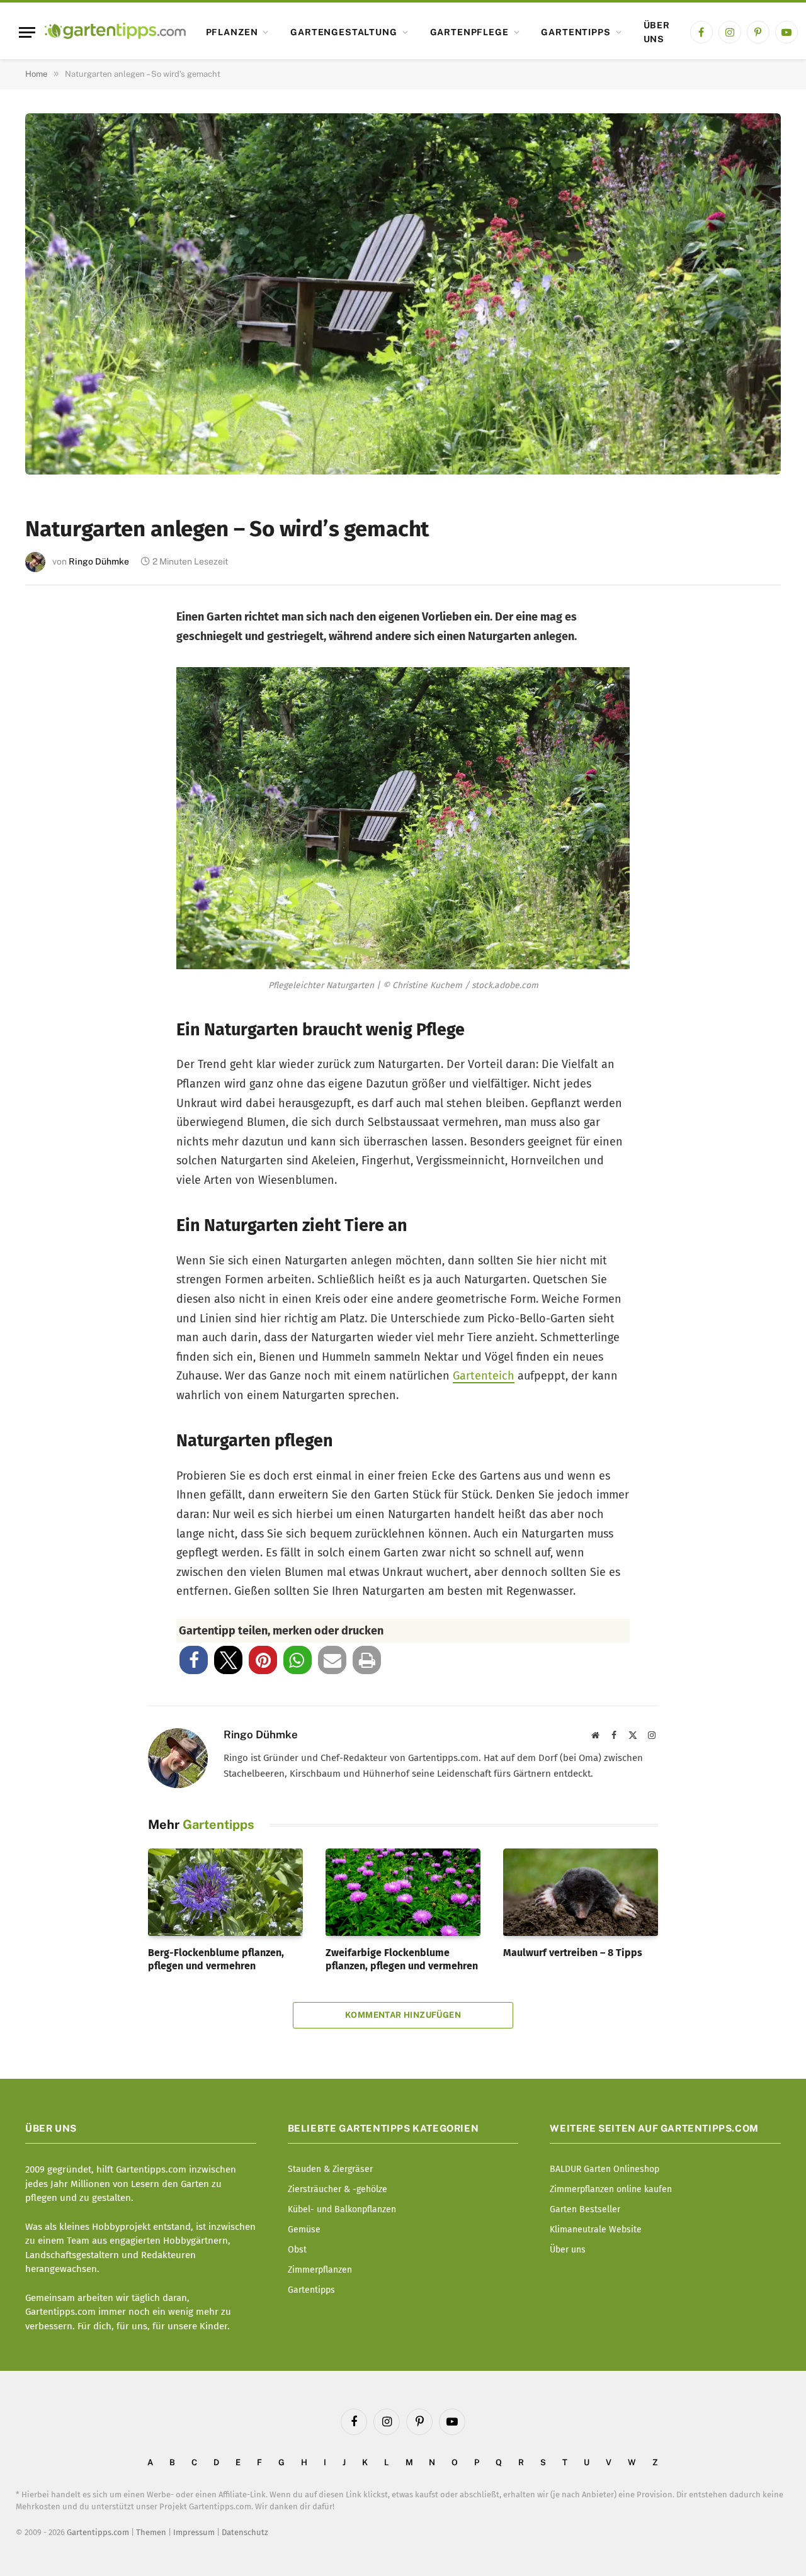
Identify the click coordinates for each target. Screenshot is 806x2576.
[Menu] (27, 32)
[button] (194, 1660)
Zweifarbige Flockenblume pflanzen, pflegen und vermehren (402, 1960)
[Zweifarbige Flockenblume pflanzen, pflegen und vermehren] (403, 1892)
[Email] (52, 752)
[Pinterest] (52, 711)
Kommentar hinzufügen (403, 2015)
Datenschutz (245, 2532)
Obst (297, 2250)
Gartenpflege (469, 32)
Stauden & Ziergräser (330, 2169)
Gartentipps (576, 32)
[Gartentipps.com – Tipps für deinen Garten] (115, 32)
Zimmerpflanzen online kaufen (611, 2189)
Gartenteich (484, 1376)
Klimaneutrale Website (596, 2230)
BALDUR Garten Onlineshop (604, 2169)
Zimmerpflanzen (320, 2270)
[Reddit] (52, 794)
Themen (151, 2532)
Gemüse (304, 2230)
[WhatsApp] (52, 835)
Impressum (194, 2532)
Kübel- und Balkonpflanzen (342, 2209)
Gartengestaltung (343, 32)
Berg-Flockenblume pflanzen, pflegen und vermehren (216, 1960)
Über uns (657, 32)
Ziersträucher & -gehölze (338, 2189)
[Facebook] (52, 628)
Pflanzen (232, 32)
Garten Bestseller (585, 2209)
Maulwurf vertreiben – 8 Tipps (573, 1953)
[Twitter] (52, 669)
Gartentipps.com (98, 2532)
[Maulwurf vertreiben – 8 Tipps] (581, 1892)
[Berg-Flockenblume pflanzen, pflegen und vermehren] (225, 1892)
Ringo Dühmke (99, 561)
